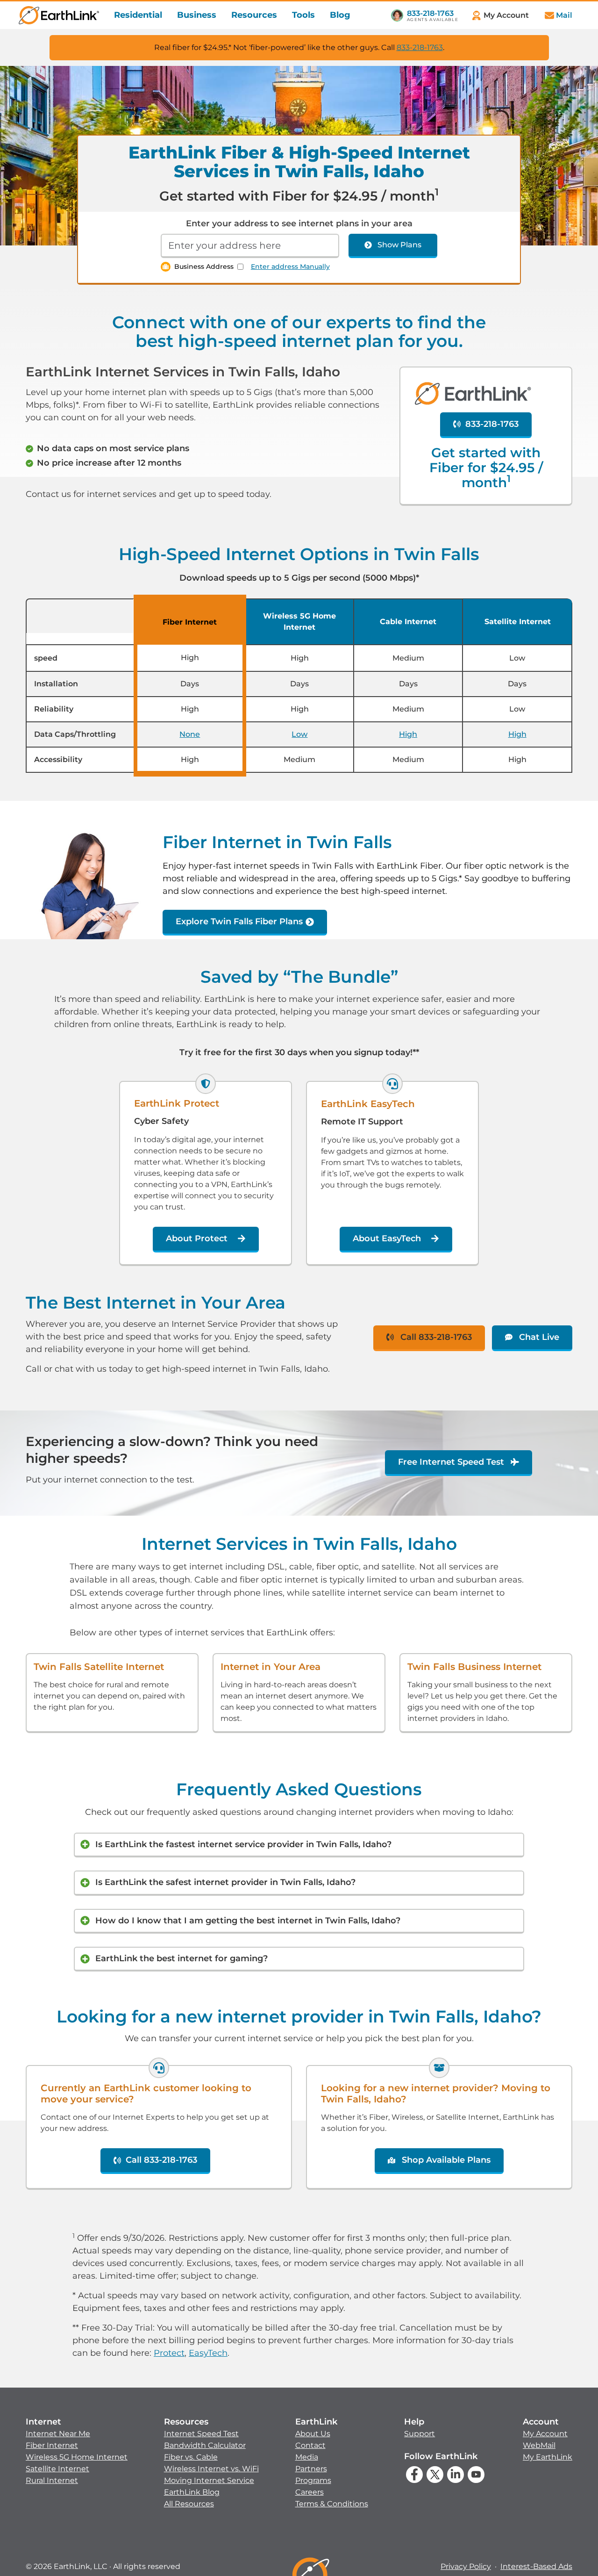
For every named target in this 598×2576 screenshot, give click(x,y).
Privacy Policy (466, 2566)
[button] (77, 2451)
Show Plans (399, 245)
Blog (340, 15)
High (408, 734)
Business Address (204, 266)
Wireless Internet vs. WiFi (211, 2469)
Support (420, 2434)
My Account (545, 2434)
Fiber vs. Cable (191, 2457)
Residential (138, 15)
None (190, 734)
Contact (310, 2445)
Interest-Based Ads (536, 2566)
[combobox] (250, 246)
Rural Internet (52, 2480)
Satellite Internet (57, 2469)
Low (299, 734)
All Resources (189, 2504)
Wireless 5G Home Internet (77, 2457)
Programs (313, 2480)
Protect (169, 2353)
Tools (303, 15)
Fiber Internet (52, 2445)
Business (197, 15)
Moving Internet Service (209, 2480)
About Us (313, 2434)
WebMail (539, 2445)
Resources (254, 15)
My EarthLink (548, 2457)
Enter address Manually (290, 266)
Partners (311, 2469)
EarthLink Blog (192, 2492)
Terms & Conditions (332, 2504)
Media (307, 2457)
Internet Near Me (58, 2434)
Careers (310, 2492)
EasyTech (208, 2353)
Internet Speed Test (201, 2434)
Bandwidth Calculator (205, 2445)
